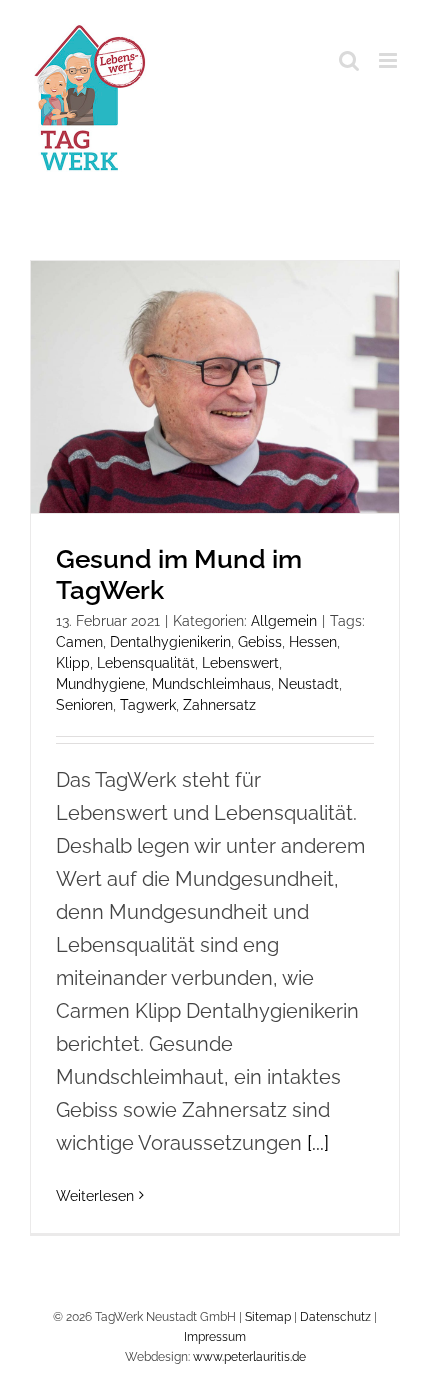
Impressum (215, 1337)
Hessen (313, 642)
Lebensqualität (146, 663)
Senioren (84, 705)
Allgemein (284, 621)
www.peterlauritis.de (249, 1357)
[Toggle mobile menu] (389, 60)
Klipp (73, 663)
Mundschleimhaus (211, 684)
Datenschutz (335, 1317)
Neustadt (308, 684)
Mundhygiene (100, 684)
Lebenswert (240, 663)
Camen (79, 642)
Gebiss (260, 642)
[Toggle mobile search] (349, 60)
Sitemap (268, 1317)
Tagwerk (148, 705)
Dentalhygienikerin (170, 642)
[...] (318, 1143)
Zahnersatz (219, 705)
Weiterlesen (95, 1196)
